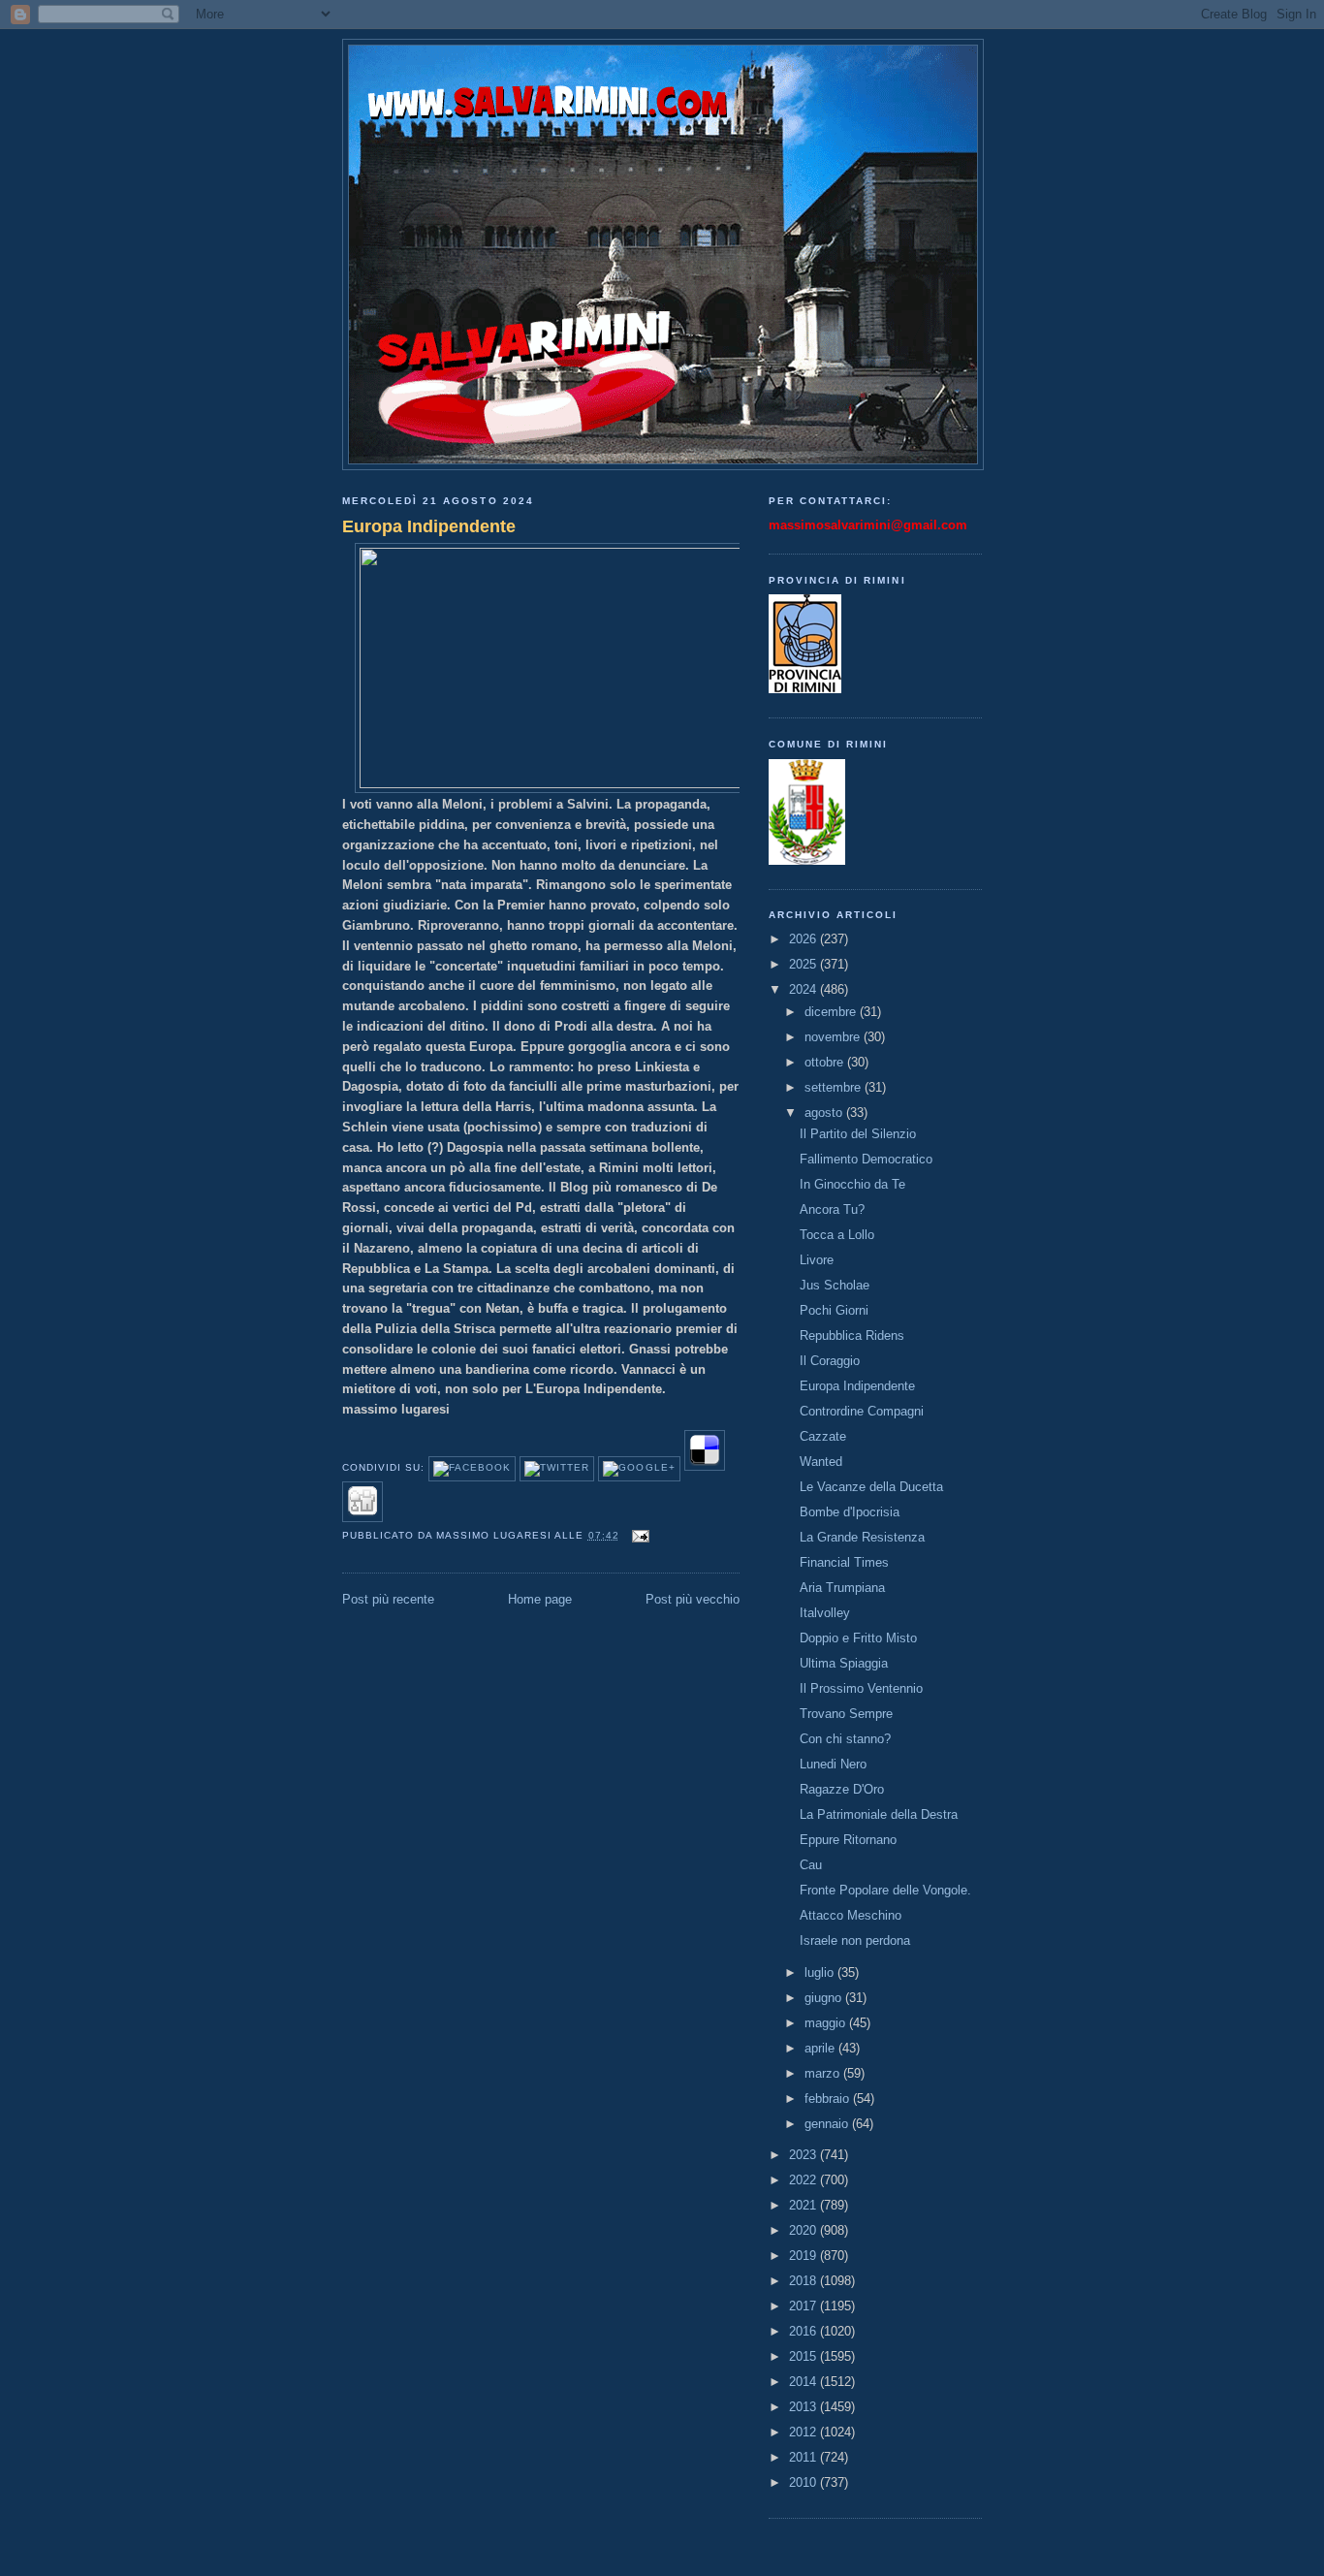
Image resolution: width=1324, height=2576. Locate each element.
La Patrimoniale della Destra (879, 1814)
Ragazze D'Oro (842, 1789)
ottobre (826, 1062)
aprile (821, 2048)
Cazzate (823, 1436)
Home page (540, 1599)
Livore (817, 1260)
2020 (804, 2230)
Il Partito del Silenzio (858, 1134)
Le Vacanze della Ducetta (871, 1487)
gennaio (828, 2124)
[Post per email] (638, 1535)
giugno (825, 1998)
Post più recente (388, 1599)
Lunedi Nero (833, 1764)
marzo (824, 2073)
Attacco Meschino (851, 1915)
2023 (804, 2155)
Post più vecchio (693, 1599)
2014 (804, 2382)
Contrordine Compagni (862, 1411)
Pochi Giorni (834, 1310)
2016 (804, 2331)
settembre (835, 1087)
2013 (804, 2407)
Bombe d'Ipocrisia (850, 1512)
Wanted (821, 1462)
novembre (834, 1037)
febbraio (829, 2099)
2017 (804, 2306)
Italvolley (825, 1613)
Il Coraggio (830, 1361)
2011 (804, 2457)
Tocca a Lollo (837, 1235)
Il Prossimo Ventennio (861, 1688)
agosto (825, 1113)
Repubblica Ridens (852, 1336)
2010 (804, 2482)
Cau (811, 1865)
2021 (804, 2205)
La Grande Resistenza (862, 1537)
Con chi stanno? (845, 1739)
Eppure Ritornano (848, 1840)
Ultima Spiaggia (844, 1663)
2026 (804, 939)
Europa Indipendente (429, 526)
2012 (804, 2432)
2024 (804, 989)
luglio (821, 1972)
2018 (804, 2281)
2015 (804, 2356)
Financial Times (844, 1562)
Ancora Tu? (832, 1209)
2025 (804, 964)
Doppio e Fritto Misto (858, 1638)
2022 (804, 2180)
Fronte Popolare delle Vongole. (885, 1890)
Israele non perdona (855, 1940)
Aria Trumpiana (842, 1588)
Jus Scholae (835, 1285)
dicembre (832, 1012)
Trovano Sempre (846, 1714)
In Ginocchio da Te (852, 1184)
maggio (827, 2023)
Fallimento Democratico (866, 1159)
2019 (804, 2256)
